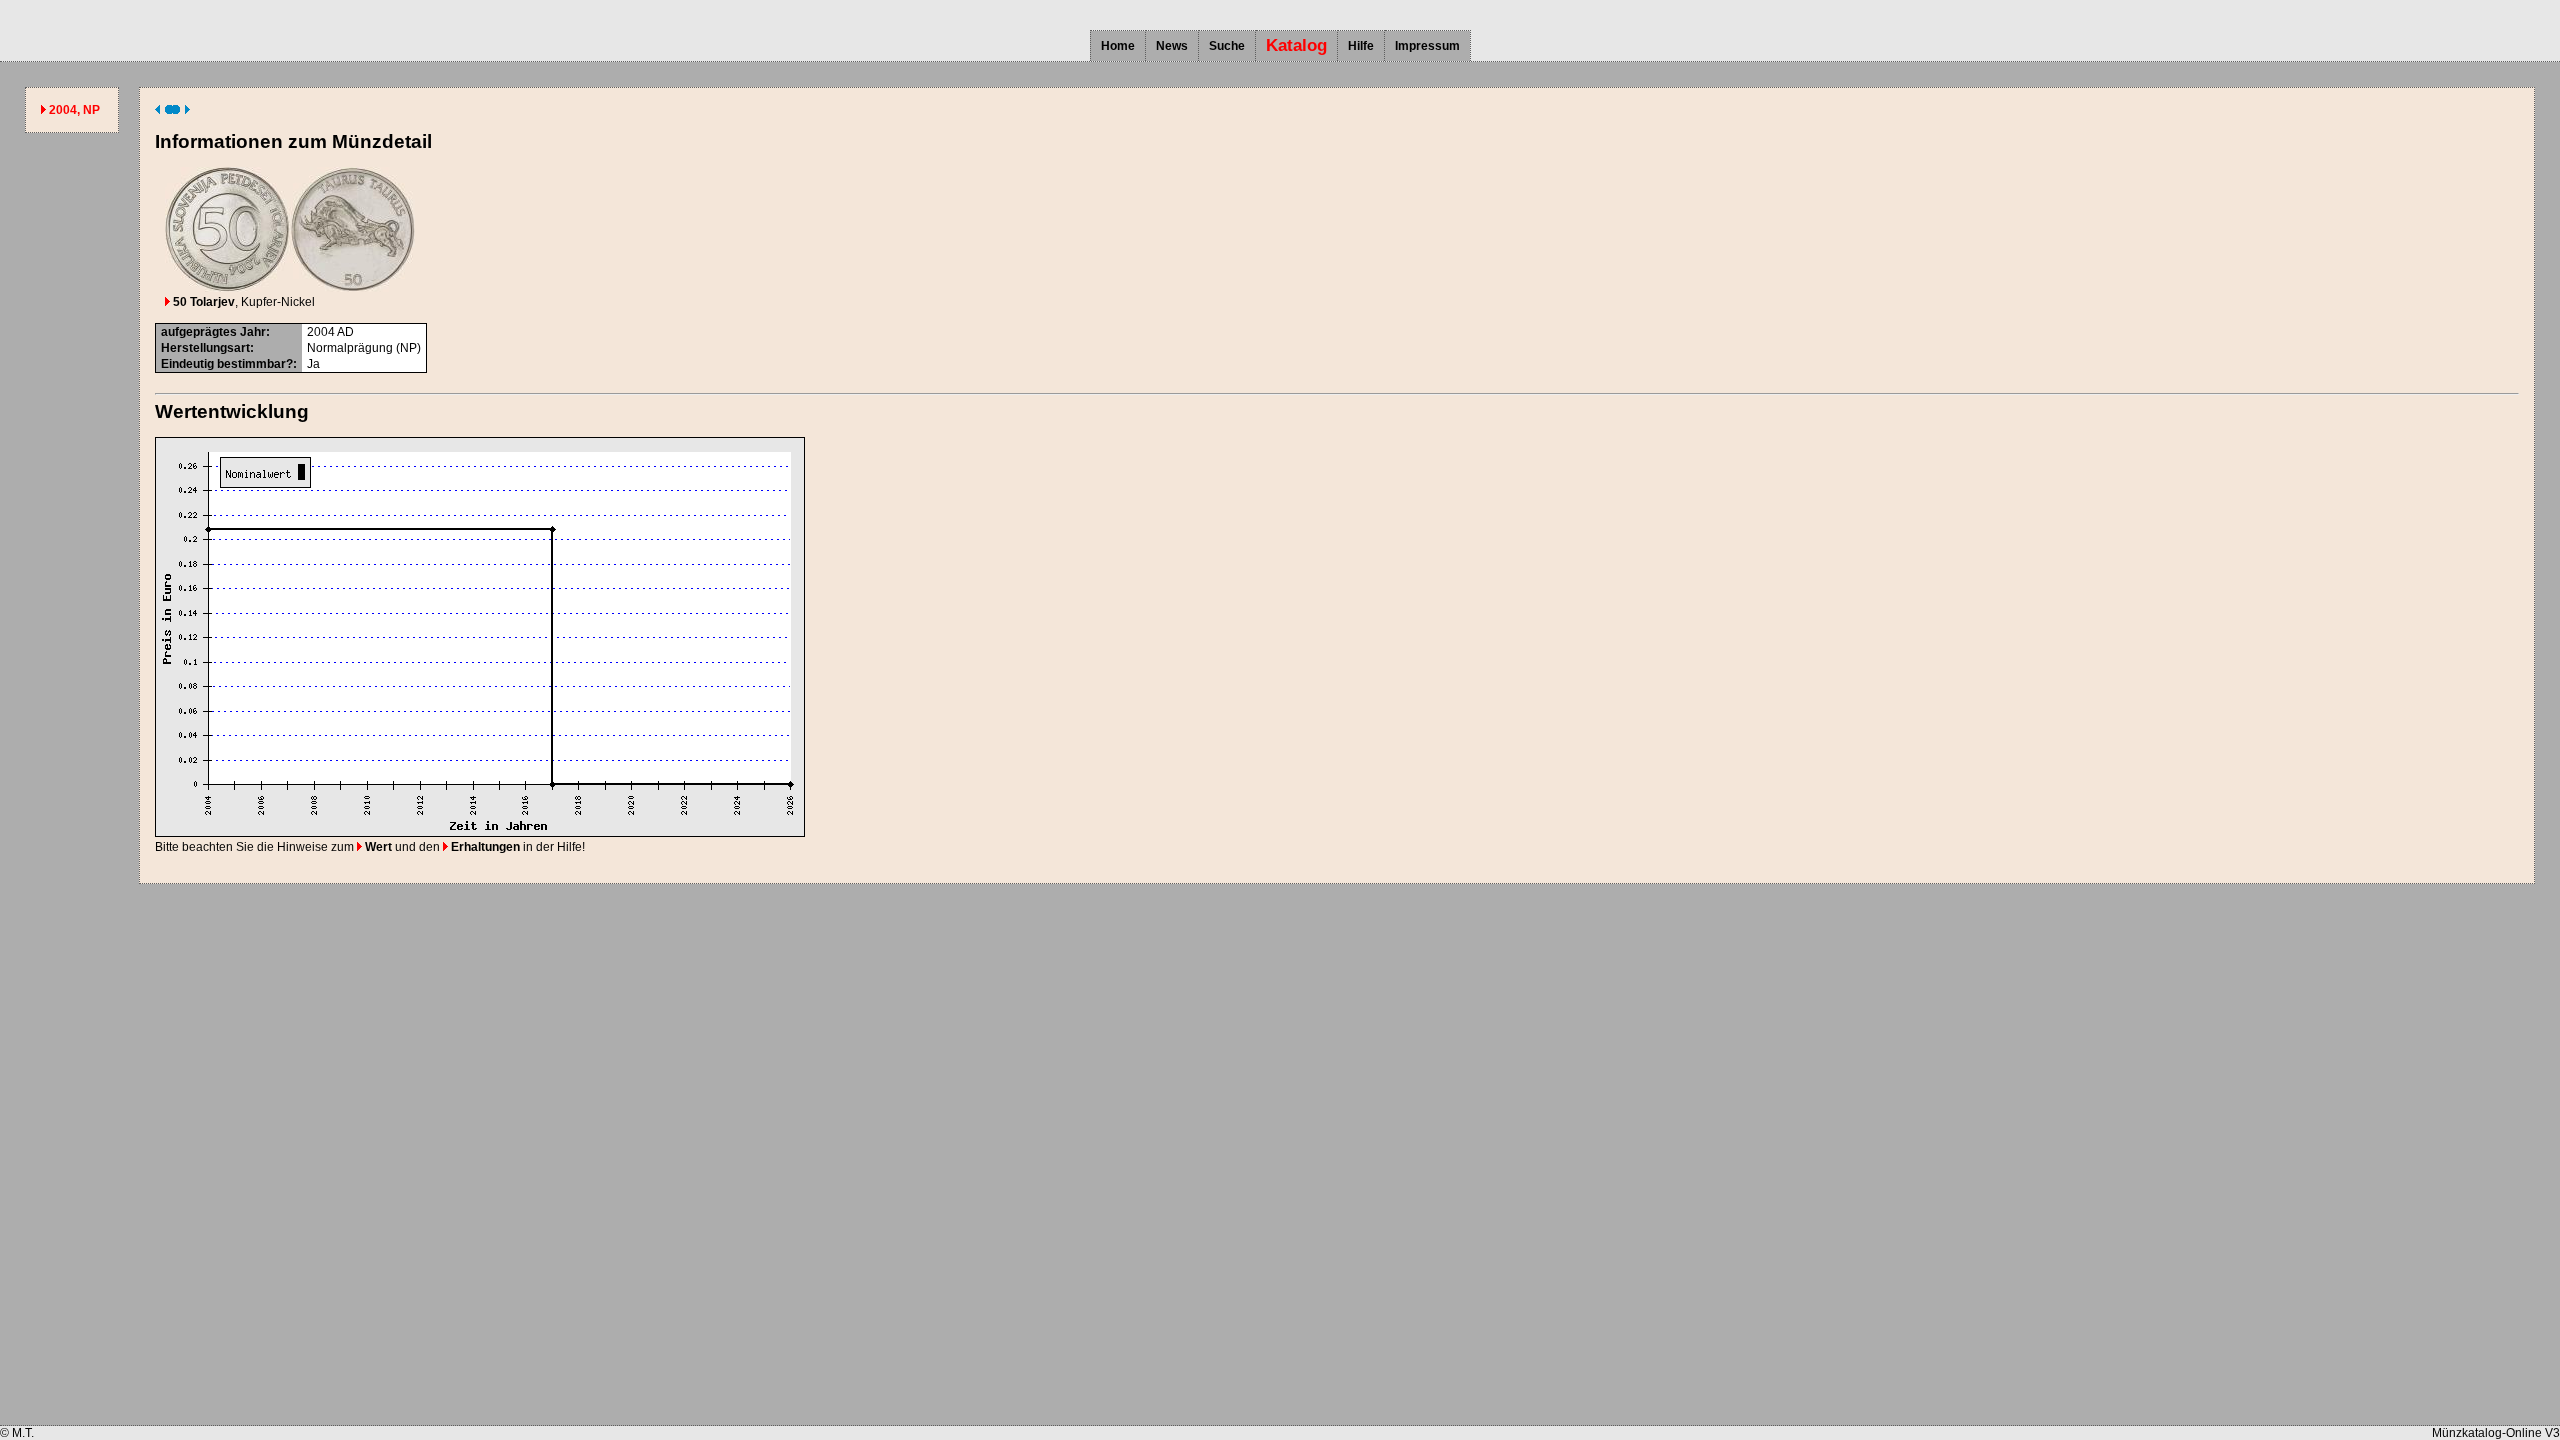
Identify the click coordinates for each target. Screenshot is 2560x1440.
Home (1118, 46)
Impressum (1427, 46)
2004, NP (74, 110)
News (1172, 46)
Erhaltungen (484, 847)
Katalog (1296, 45)
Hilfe (1361, 46)
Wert (377, 847)
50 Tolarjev (202, 302)
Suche (1227, 46)
